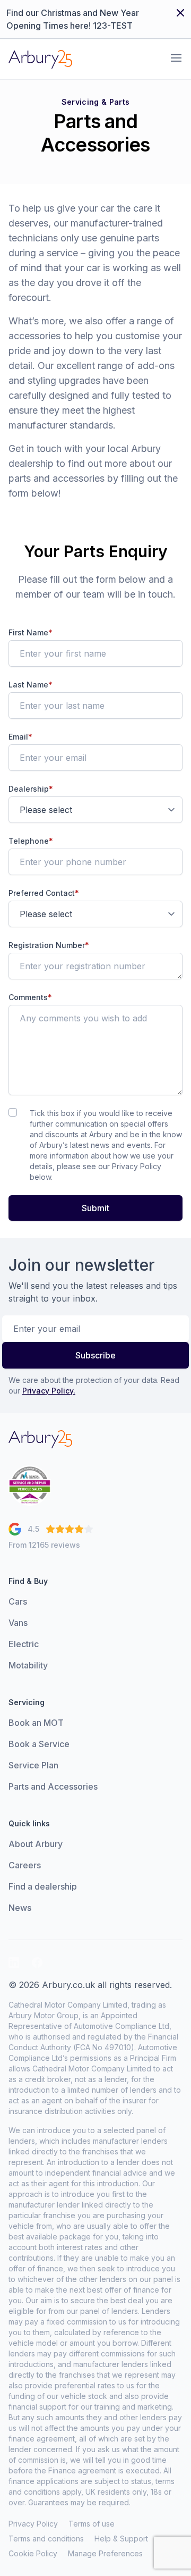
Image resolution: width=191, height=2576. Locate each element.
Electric (24, 1644)
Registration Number (49, 945)
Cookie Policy (33, 2553)
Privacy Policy (33, 2524)
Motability (28, 1665)
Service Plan (33, 1765)
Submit (95, 1208)
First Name (31, 632)
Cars (18, 1601)
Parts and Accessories (53, 1786)
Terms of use (92, 2524)
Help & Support (121, 2539)
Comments (30, 997)
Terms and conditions (46, 2539)
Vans (18, 1623)
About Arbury (36, 1844)
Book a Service (39, 1744)
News (20, 1908)
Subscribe (95, 1355)
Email (20, 737)
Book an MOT (36, 1723)
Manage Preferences (105, 2553)
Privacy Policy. (49, 1391)
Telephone (31, 841)
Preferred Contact (44, 893)
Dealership (31, 789)
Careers (25, 1865)
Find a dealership (43, 1886)
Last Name (31, 685)
